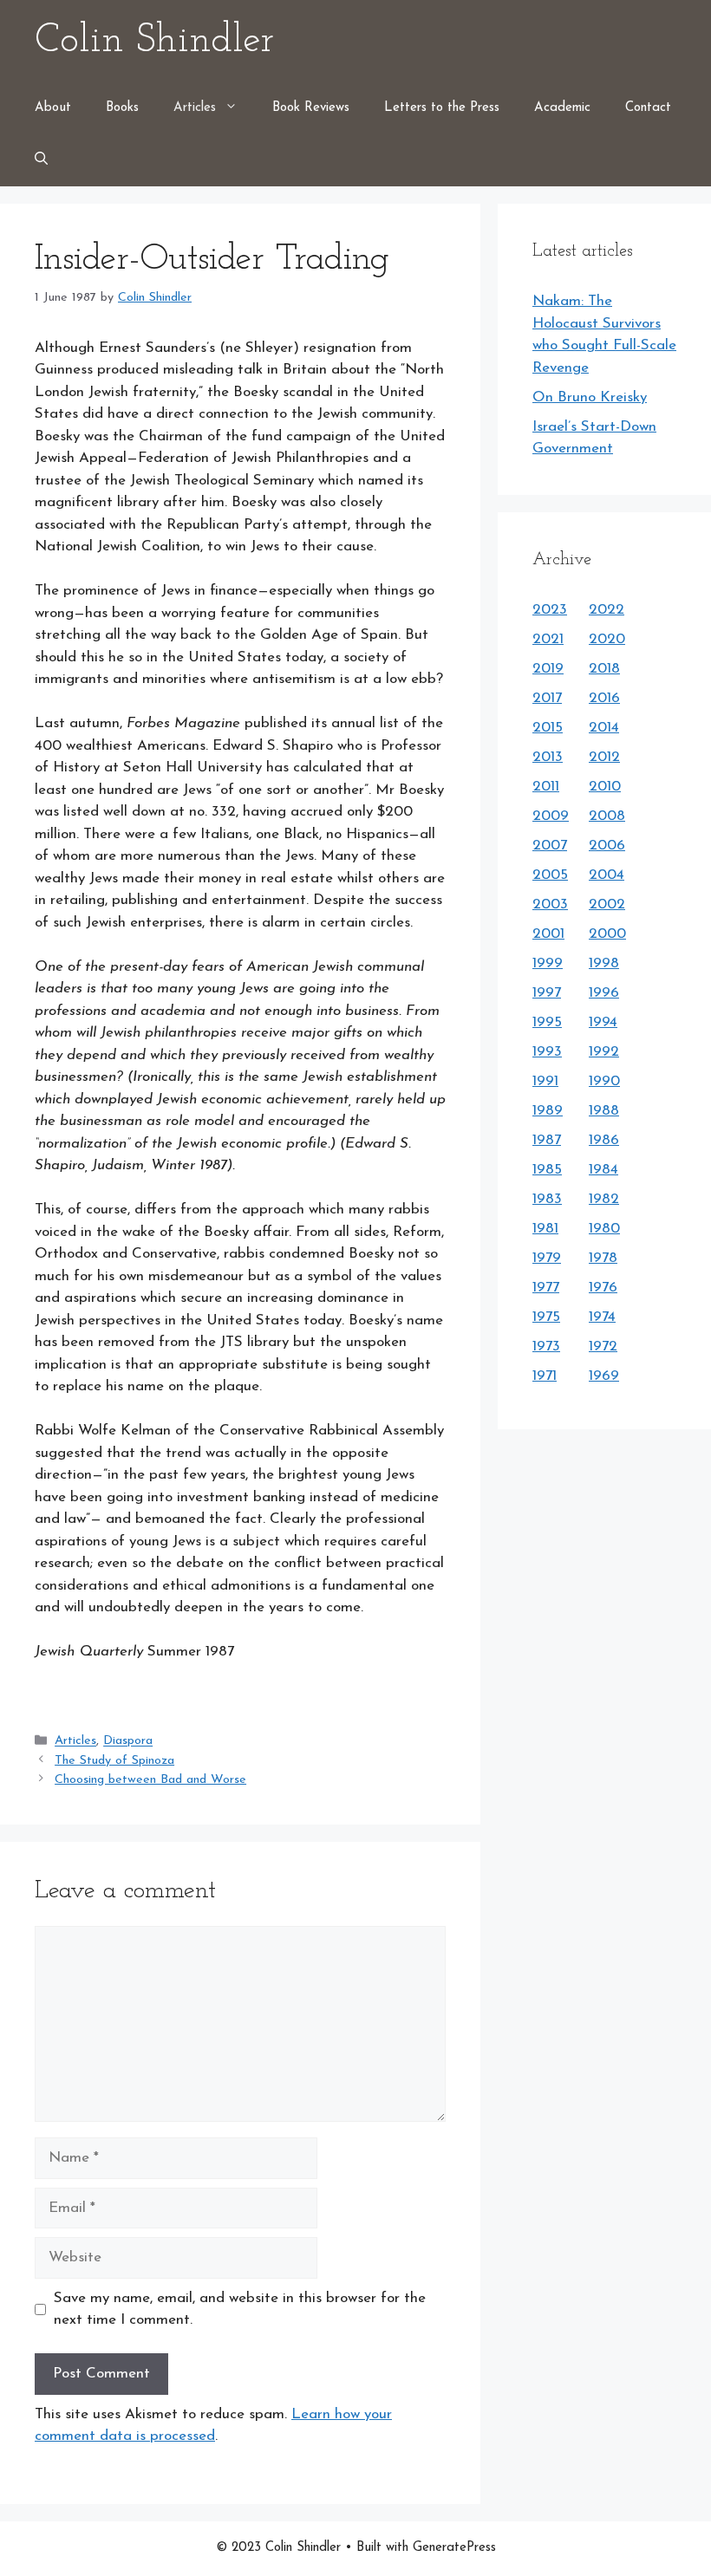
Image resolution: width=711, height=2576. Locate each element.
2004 (607, 875)
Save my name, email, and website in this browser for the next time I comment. (240, 2309)
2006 (607, 846)
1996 (604, 993)
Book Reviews (311, 108)
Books (122, 108)
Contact (648, 108)
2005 (550, 875)
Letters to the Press (442, 108)
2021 (548, 639)
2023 (550, 610)
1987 (547, 1140)
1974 (602, 1317)
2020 (607, 639)
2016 (604, 698)
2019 (548, 669)
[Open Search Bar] (41, 160)
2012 (604, 757)
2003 (550, 904)
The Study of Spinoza (114, 1761)
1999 (548, 963)
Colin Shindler (154, 41)
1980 (604, 1229)
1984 (603, 1170)
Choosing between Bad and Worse (150, 1780)
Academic (562, 108)
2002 (607, 904)
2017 (547, 698)
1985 (547, 1170)
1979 (547, 1258)
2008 (607, 816)
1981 (545, 1229)
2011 (546, 787)
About (53, 108)
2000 (607, 934)
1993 (547, 1052)
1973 (546, 1347)
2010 (605, 787)
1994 (603, 1022)
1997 (547, 993)
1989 (548, 1111)
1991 (545, 1081)
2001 (548, 934)
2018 (604, 669)
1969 (604, 1376)
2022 (607, 610)
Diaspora (128, 1742)
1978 (603, 1258)
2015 (548, 728)
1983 (547, 1199)
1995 (547, 1022)
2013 (548, 757)
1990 (604, 1081)
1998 (604, 963)
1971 (545, 1376)
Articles (195, 108)
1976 (603, 1288)
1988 (604, 1111)
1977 (546, 1288)
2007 (550, 846)
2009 (551, 816)
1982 (604, 1199)
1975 (546, 1317)
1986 (604, 1140)
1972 (603, 1347)
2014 (604, 728)
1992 (604, 1052)
